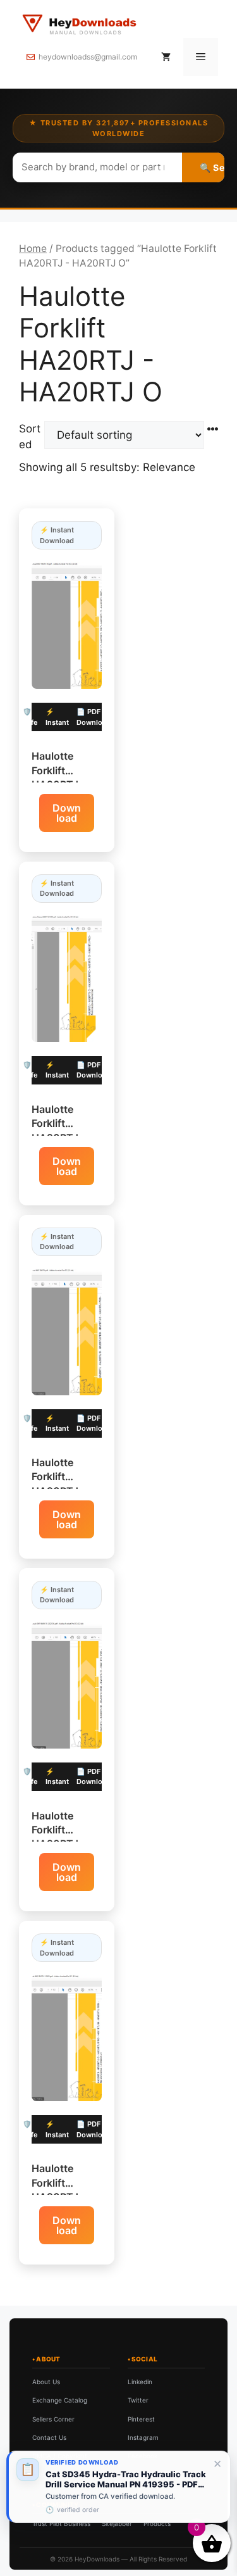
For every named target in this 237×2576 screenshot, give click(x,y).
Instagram (143, 2437)
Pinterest (141, 2419)
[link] (118, 2487)
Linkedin (140, 2382)
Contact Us (49, 2437)
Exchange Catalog (60, 2400)
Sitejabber (117, 2523)
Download (67, 813)
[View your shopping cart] (166, 57)
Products (157, 2523)
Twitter (138, 2400)
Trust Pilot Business (61, 2523)
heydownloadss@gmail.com (88, 57)
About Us (46, 2382)
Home (33, 248)
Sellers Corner (53, 2419)
